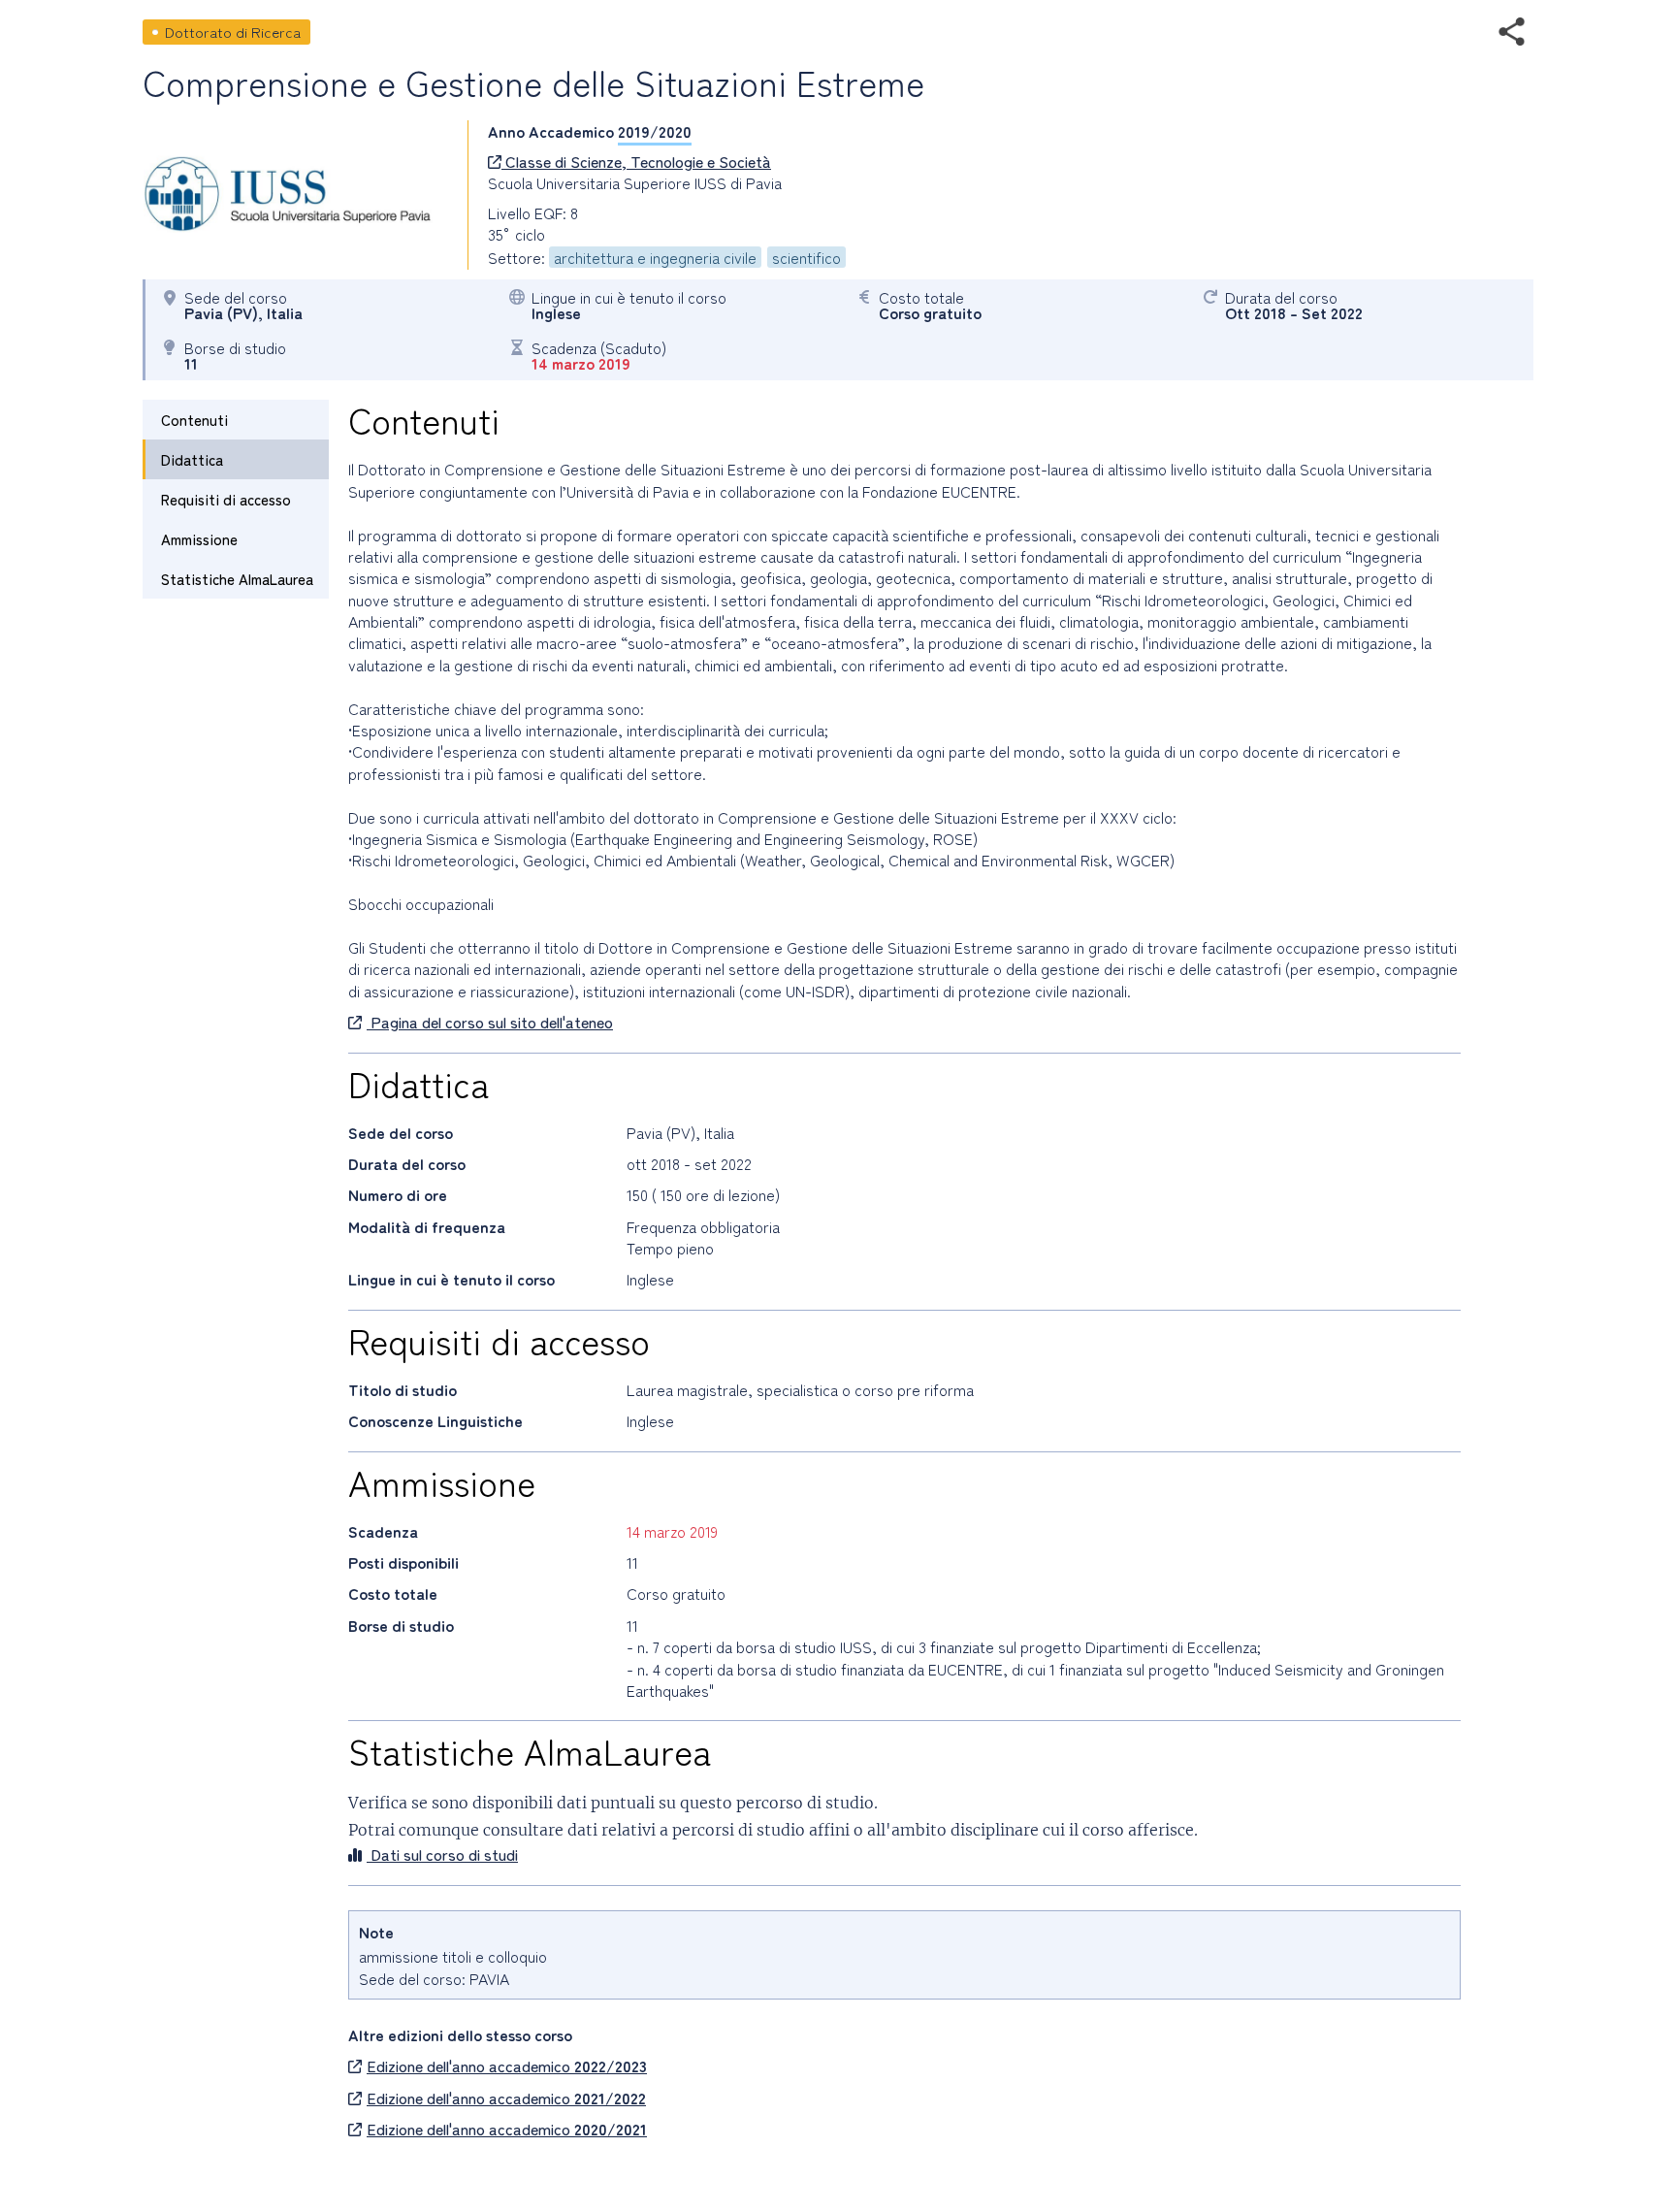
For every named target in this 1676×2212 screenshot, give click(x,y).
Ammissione (199, 539)
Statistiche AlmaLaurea (237, 579)
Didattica (192, 459)
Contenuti (194, 420)
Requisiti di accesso (226, 499)
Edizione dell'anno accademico (507, 2066)
